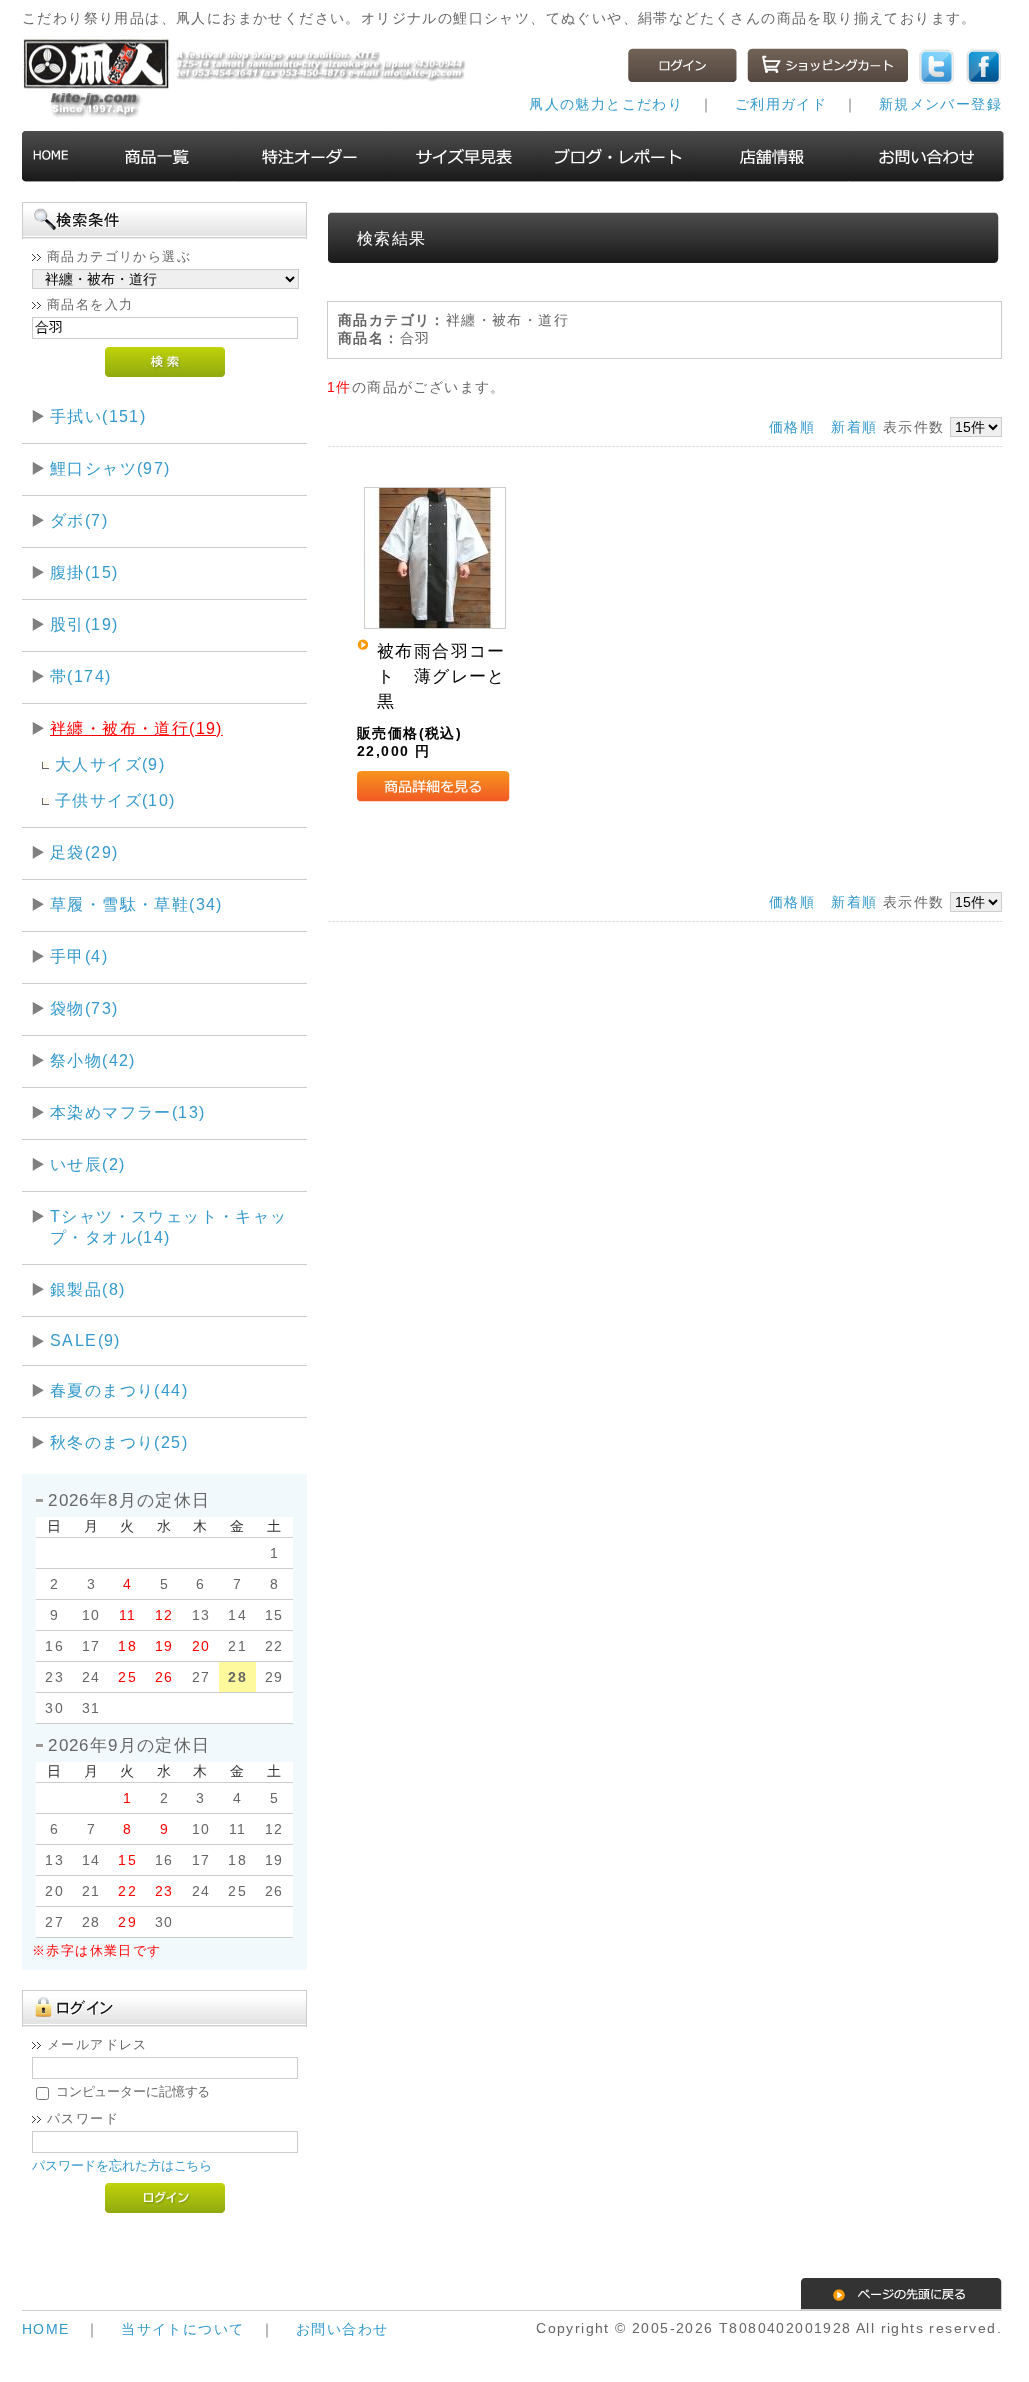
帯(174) (80, 676)
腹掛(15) (84, 572)
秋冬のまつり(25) (119, 1442)
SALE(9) (85, 1340)
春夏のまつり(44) (119, 1390)
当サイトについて (182, 2329)
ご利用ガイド (781, 104)
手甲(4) (79, 956)
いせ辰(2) (87, 1164)
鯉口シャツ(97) (110, 468)
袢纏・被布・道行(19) (136, 728)
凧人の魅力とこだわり (606, 104)
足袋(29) (84, 852)
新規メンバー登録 (940, 104)
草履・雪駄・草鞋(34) (136, 904)
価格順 (792, 427)
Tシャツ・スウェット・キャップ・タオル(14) (169, 1227)
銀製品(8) (87, 1289)
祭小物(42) (93, 1060)
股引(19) (84, 624)
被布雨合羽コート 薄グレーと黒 (441, 676)
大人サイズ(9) (110, 764)
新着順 (854, 427)
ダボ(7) (79, 520)
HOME (46, 2329)
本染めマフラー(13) (127, 1112)
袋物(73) (84, 1008)
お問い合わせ (342, 2329)
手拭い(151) (98, 416)
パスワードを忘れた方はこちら (122, 2166)
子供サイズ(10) (115, 800)
